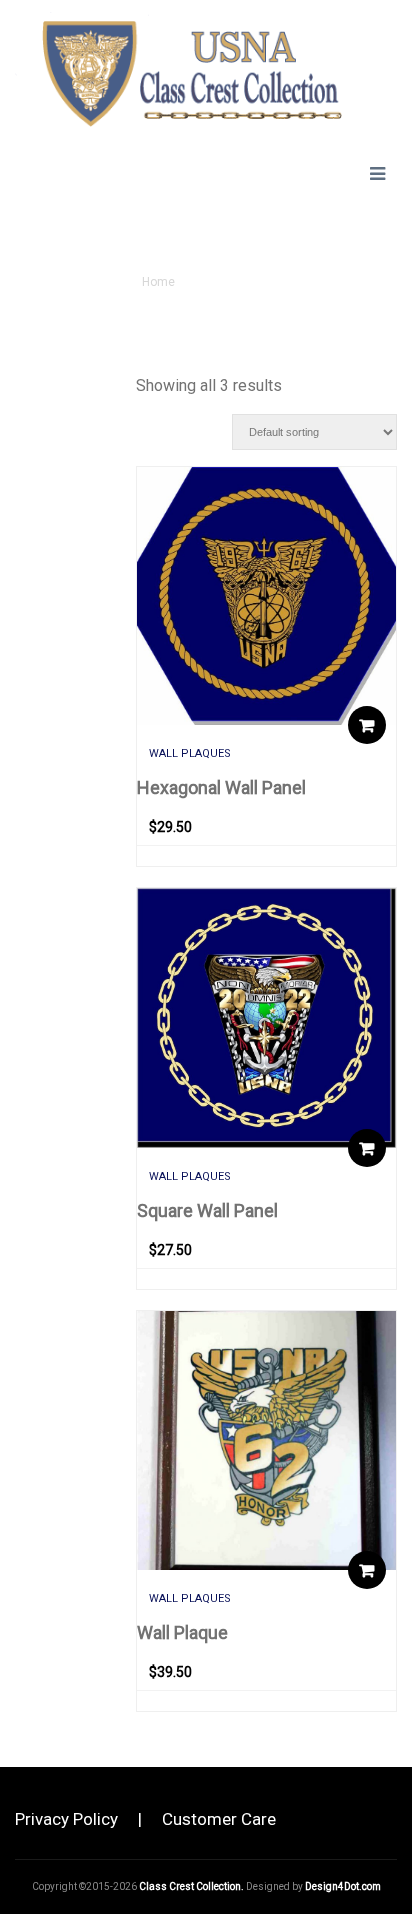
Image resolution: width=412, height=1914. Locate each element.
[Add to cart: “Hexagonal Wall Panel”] (367, 725)
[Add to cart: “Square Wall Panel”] (367, 1148)
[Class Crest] (178, 69)
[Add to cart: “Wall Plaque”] (367, 1570)
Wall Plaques (190, 753)
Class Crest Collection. (191, 1886)
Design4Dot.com (343, 1886)
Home (158, 282)
